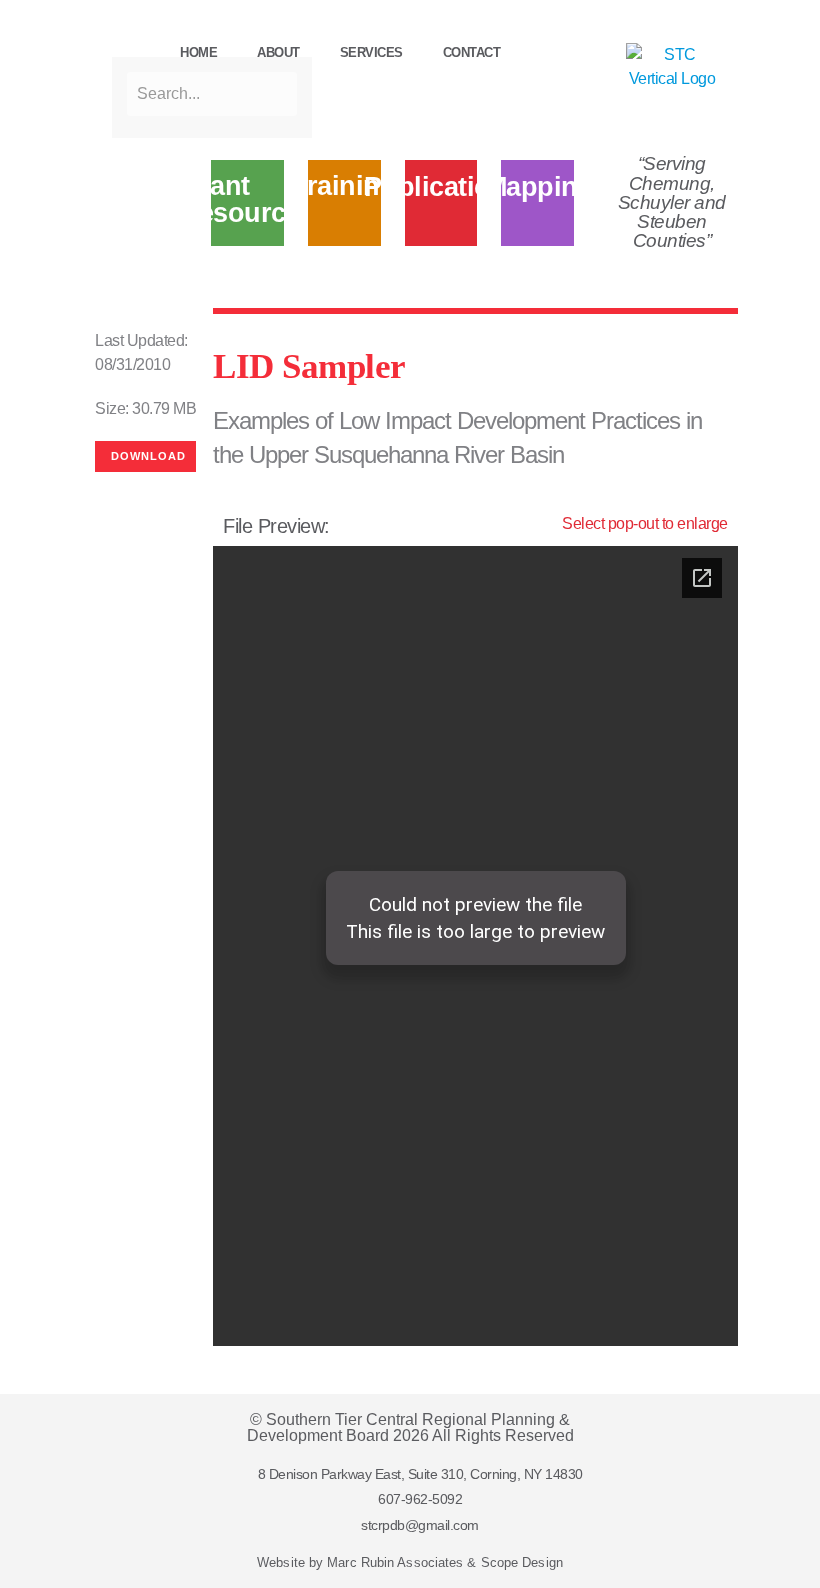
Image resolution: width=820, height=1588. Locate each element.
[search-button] (122, 40)
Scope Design (522, 1562)
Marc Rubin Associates (395, 1562)
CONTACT (472, 52)
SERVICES (371, 52)
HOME (198, 52)
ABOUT (278, 52)
